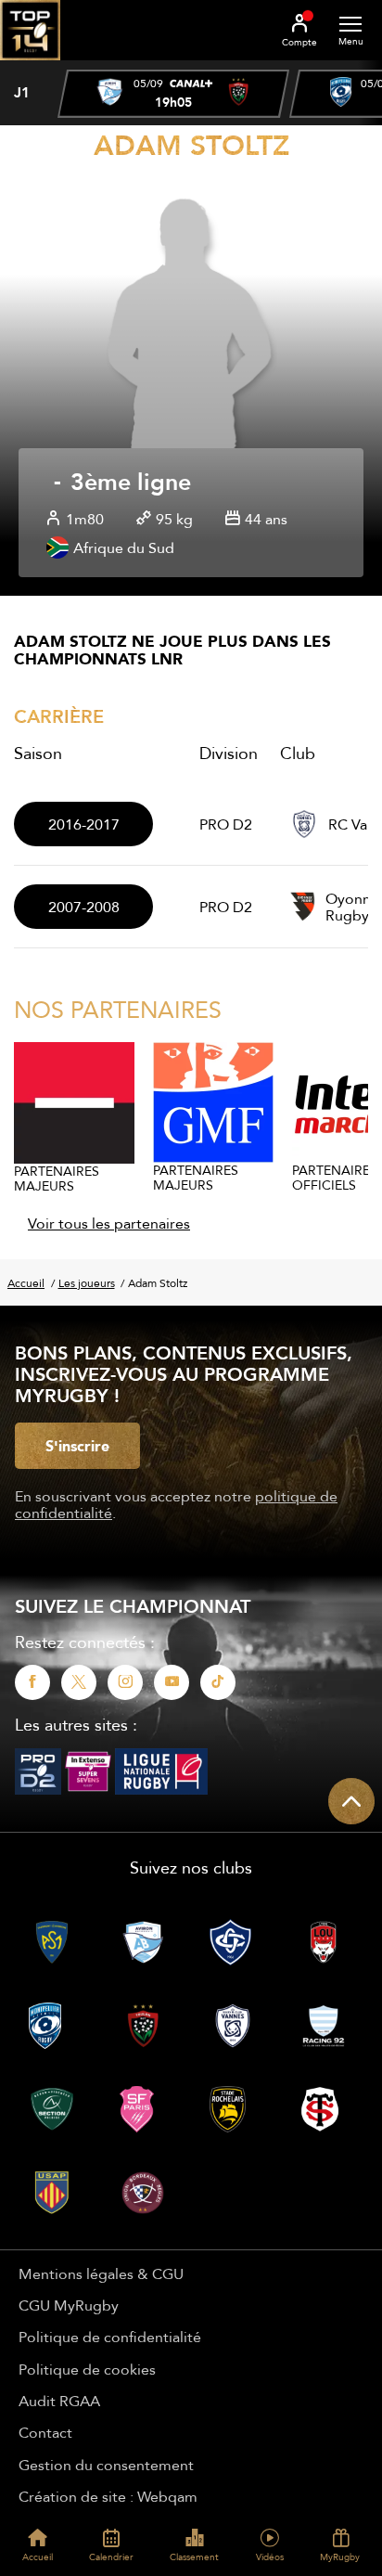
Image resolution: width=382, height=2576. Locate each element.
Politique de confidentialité (110, 2337)
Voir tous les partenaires (109, 1223)
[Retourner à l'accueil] (30, 66)
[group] (173, 94)
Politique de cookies (87, 2369)
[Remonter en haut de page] (351, 1801)
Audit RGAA (59, 2401)
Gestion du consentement (106, 2465)
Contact (45, 2432)
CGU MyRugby (69, 2305)
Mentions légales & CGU (101, 2273)
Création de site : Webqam (108, 2496)
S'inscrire (77, 1446)
